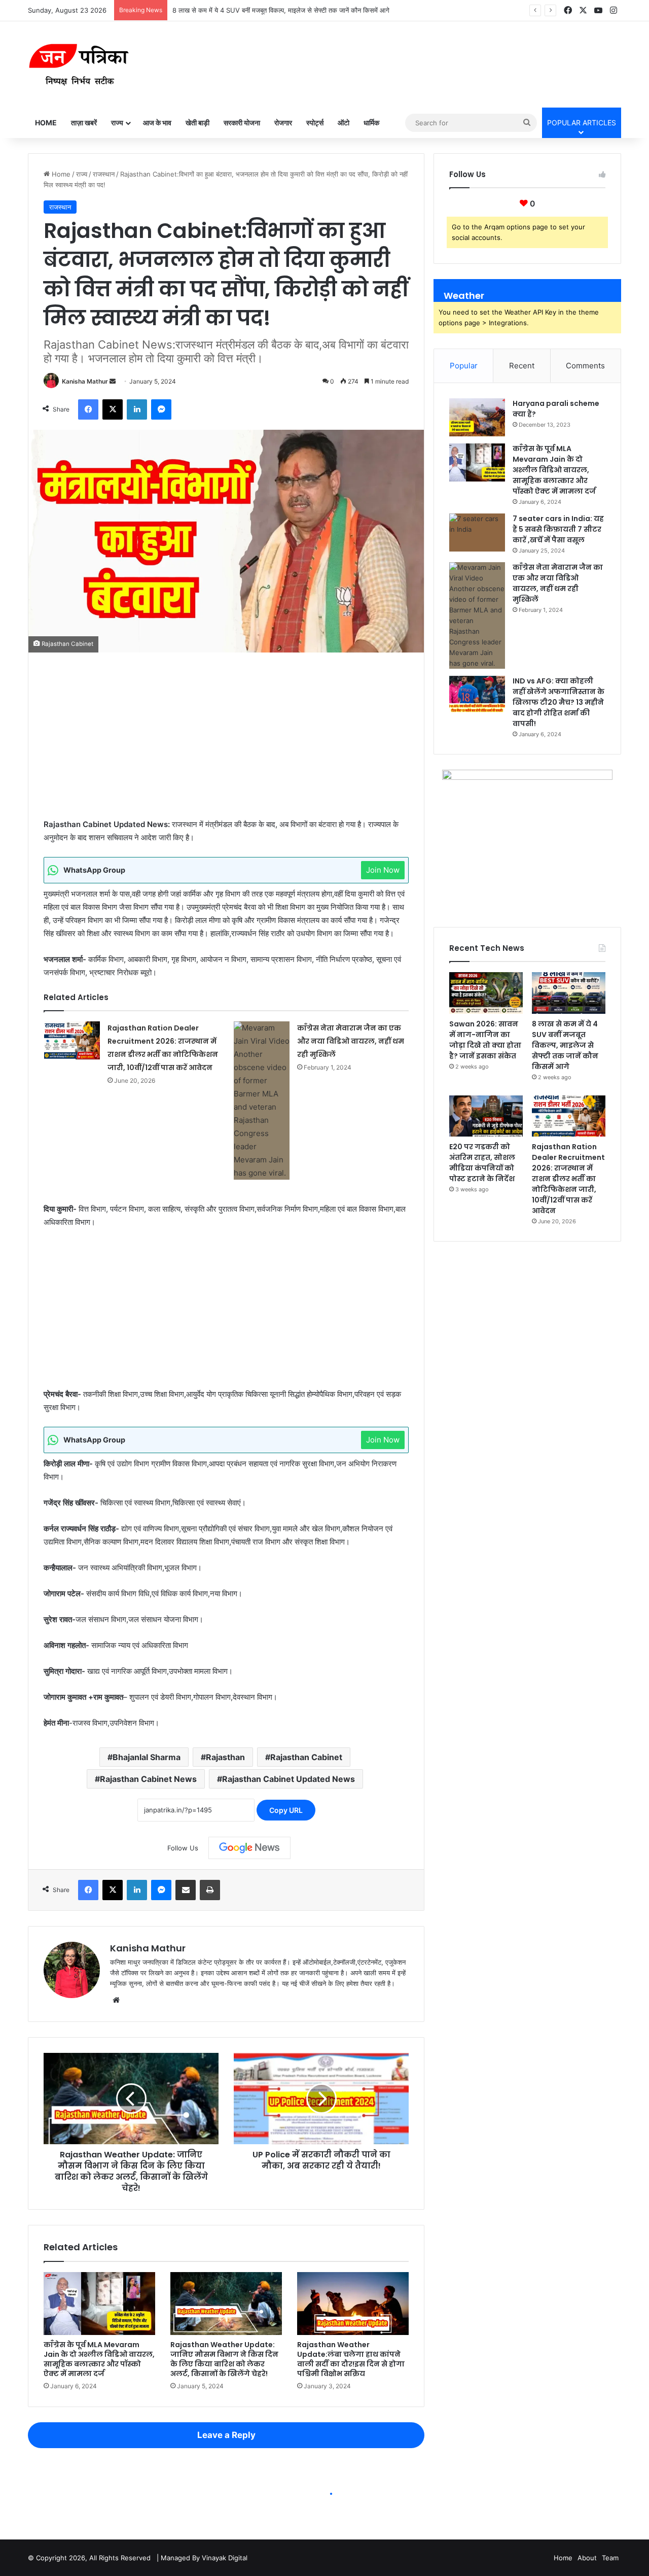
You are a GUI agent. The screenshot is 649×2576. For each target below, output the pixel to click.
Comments (585, 366)
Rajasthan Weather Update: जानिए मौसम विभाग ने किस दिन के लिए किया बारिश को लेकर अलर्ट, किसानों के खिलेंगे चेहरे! (224, 2359)
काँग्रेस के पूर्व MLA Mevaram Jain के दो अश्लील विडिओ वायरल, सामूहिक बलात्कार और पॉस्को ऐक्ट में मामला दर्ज (99, 2359)
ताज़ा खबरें (84, 123)
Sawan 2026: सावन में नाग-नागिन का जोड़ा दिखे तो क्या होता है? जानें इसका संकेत (485, 1040)
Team (610, 2558)
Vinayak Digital (225, 2558)
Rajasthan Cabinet (306, 1757)
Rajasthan (225, 1757)
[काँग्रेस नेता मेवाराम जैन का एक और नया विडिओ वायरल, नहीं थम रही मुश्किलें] (262, 1101)
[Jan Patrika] (79, 64)
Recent (522, 366)
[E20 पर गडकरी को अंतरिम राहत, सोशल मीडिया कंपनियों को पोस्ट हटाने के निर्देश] (486, 1116)
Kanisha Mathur (85, 381)
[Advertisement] (226, 743)
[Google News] (249, 1848)
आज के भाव (157, 123)
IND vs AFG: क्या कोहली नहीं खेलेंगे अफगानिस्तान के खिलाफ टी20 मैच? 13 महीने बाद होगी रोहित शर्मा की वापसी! (558, 702)
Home (46, 123)
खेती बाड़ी (197, 123)
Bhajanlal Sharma (147, 1757)
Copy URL (286, 1810)
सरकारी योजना (242, 123)
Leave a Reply (226, 2435)
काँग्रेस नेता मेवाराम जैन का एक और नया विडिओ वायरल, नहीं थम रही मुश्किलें (351, 1041)
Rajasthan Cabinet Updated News (289, 1779)
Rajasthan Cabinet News (148, 1779)
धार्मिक (371, 123)
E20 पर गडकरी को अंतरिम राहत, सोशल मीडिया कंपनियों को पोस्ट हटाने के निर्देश (482, 1163)
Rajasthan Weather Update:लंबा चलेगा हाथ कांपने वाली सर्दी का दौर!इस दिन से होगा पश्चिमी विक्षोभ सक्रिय (351, 2359)
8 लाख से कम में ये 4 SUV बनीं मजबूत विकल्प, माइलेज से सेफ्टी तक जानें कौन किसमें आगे (281, 10)
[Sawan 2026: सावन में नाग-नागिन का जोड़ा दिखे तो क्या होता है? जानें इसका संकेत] (486, 993)
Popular (464, 366)
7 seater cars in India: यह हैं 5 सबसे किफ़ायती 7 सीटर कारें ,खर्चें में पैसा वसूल (558, 529)
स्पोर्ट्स (315, 123)
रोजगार (283, 123)
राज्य (117, 123)
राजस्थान (104, 174)
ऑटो (344, 123)
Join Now (383, 870)
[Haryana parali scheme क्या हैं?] (477, 417)
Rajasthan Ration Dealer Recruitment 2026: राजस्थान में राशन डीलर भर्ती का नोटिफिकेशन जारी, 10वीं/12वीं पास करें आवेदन (568, 1179)
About (587, 2558)
